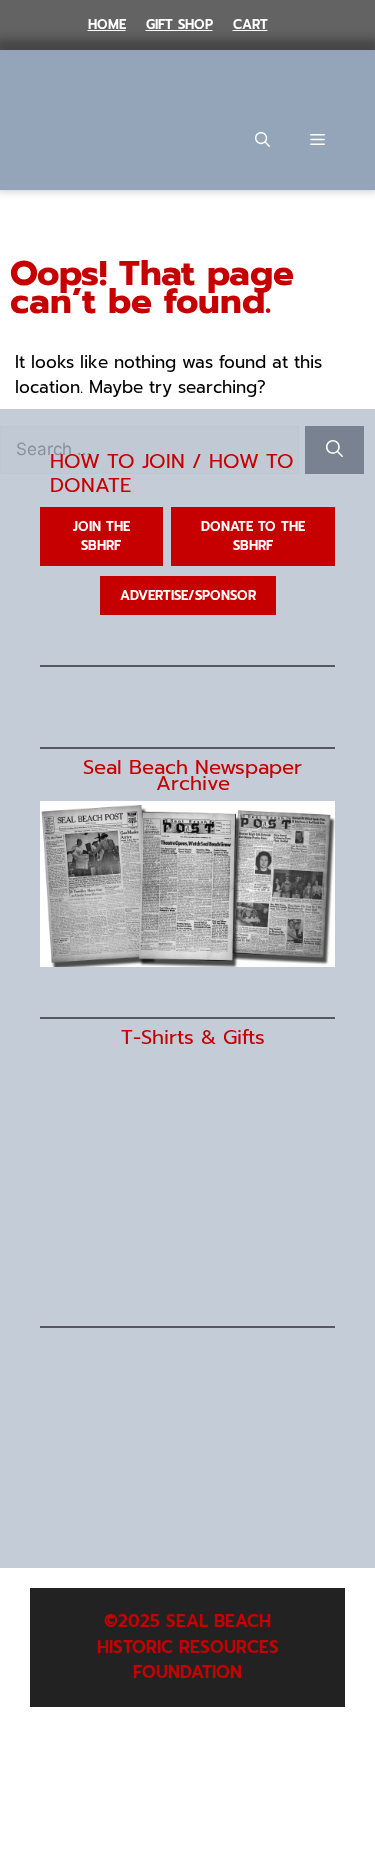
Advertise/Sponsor (188, 595)
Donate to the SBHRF (253, 536)
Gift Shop (179, 24)
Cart (250, 24)
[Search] (334, 450)
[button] (262, 140)
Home (107, 24)
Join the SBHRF (101, 536)
